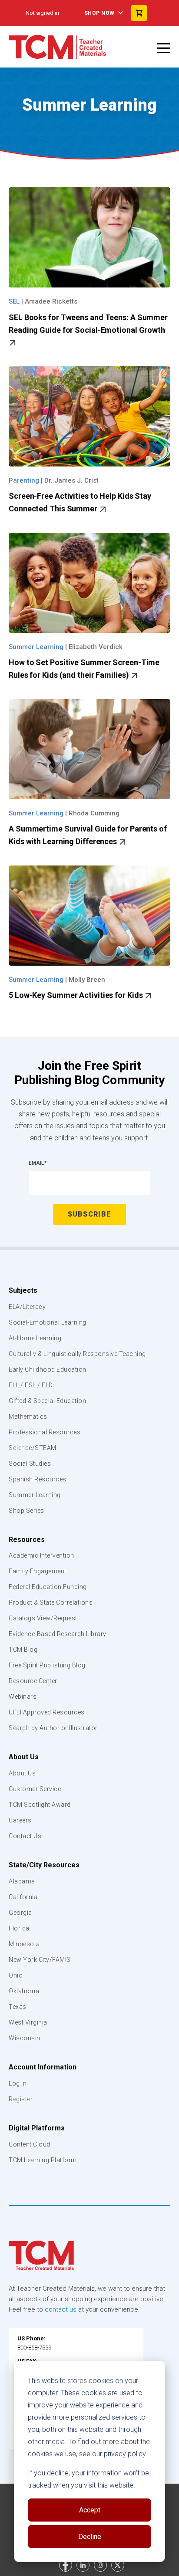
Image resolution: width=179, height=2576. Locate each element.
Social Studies (30, 1464)
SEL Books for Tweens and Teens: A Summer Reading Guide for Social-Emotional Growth (88, 324)
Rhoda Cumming (94, 813)
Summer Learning (35, 1495)
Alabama (22, 1881)
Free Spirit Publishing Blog (47, 1665)
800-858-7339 (34, 2348)
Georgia (20, 1913)
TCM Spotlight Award (40, 1805)
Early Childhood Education (48, 1369)
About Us (24, 1757)
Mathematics (28, 1416)
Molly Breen (87, 980)
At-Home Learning (35, 1338)
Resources (27, 1540)
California (23, 1897)
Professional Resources (45, 1432)
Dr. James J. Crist (71, 480)
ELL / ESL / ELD (31, 1385)
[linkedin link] (83, 2565)
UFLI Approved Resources (47, 1712)
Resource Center (33, 1681)
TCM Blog (23, 1650)
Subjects (23, 1290)
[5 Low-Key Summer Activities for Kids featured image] (89, 916)
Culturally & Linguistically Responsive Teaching (77, 1354)
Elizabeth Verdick (96, 647)
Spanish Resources (38, 1479)
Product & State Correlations (51, 1602)
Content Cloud (30, 2144)
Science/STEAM (33, 1448)
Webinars (23, 1697)
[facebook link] (66, 2565)
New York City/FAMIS (40, 1960)
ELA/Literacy (27, 1307)
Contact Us (25, 1836)
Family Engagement (38, 1571)
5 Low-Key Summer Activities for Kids (76, 995)
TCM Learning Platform (43, 2160)
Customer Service (35, 1789)
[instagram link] (100, 2565)
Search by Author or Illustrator (53, 1728)
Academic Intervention (41, 1555)
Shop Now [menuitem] (99, 13)
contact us (61, 2309)
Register (21, 2099)
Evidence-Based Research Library (58, 1634)
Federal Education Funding (48, 1587)
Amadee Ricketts (51, 301)
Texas (18, 2007)
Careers (20, 1820)
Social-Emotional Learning (48, 1322)
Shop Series (27, 1511)
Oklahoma (24, 1991)
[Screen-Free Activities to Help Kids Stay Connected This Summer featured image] (89, 416)
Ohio (16, 1975)
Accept (90, 2510)
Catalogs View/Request (43, 1618)
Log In (18, 2083)
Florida (19, 1928)
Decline (90, 2537)
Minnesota (24, 1944)
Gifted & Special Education (47, 1401)
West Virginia (28, 2022)
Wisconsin (25, 2038)
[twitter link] (118, 2565)
